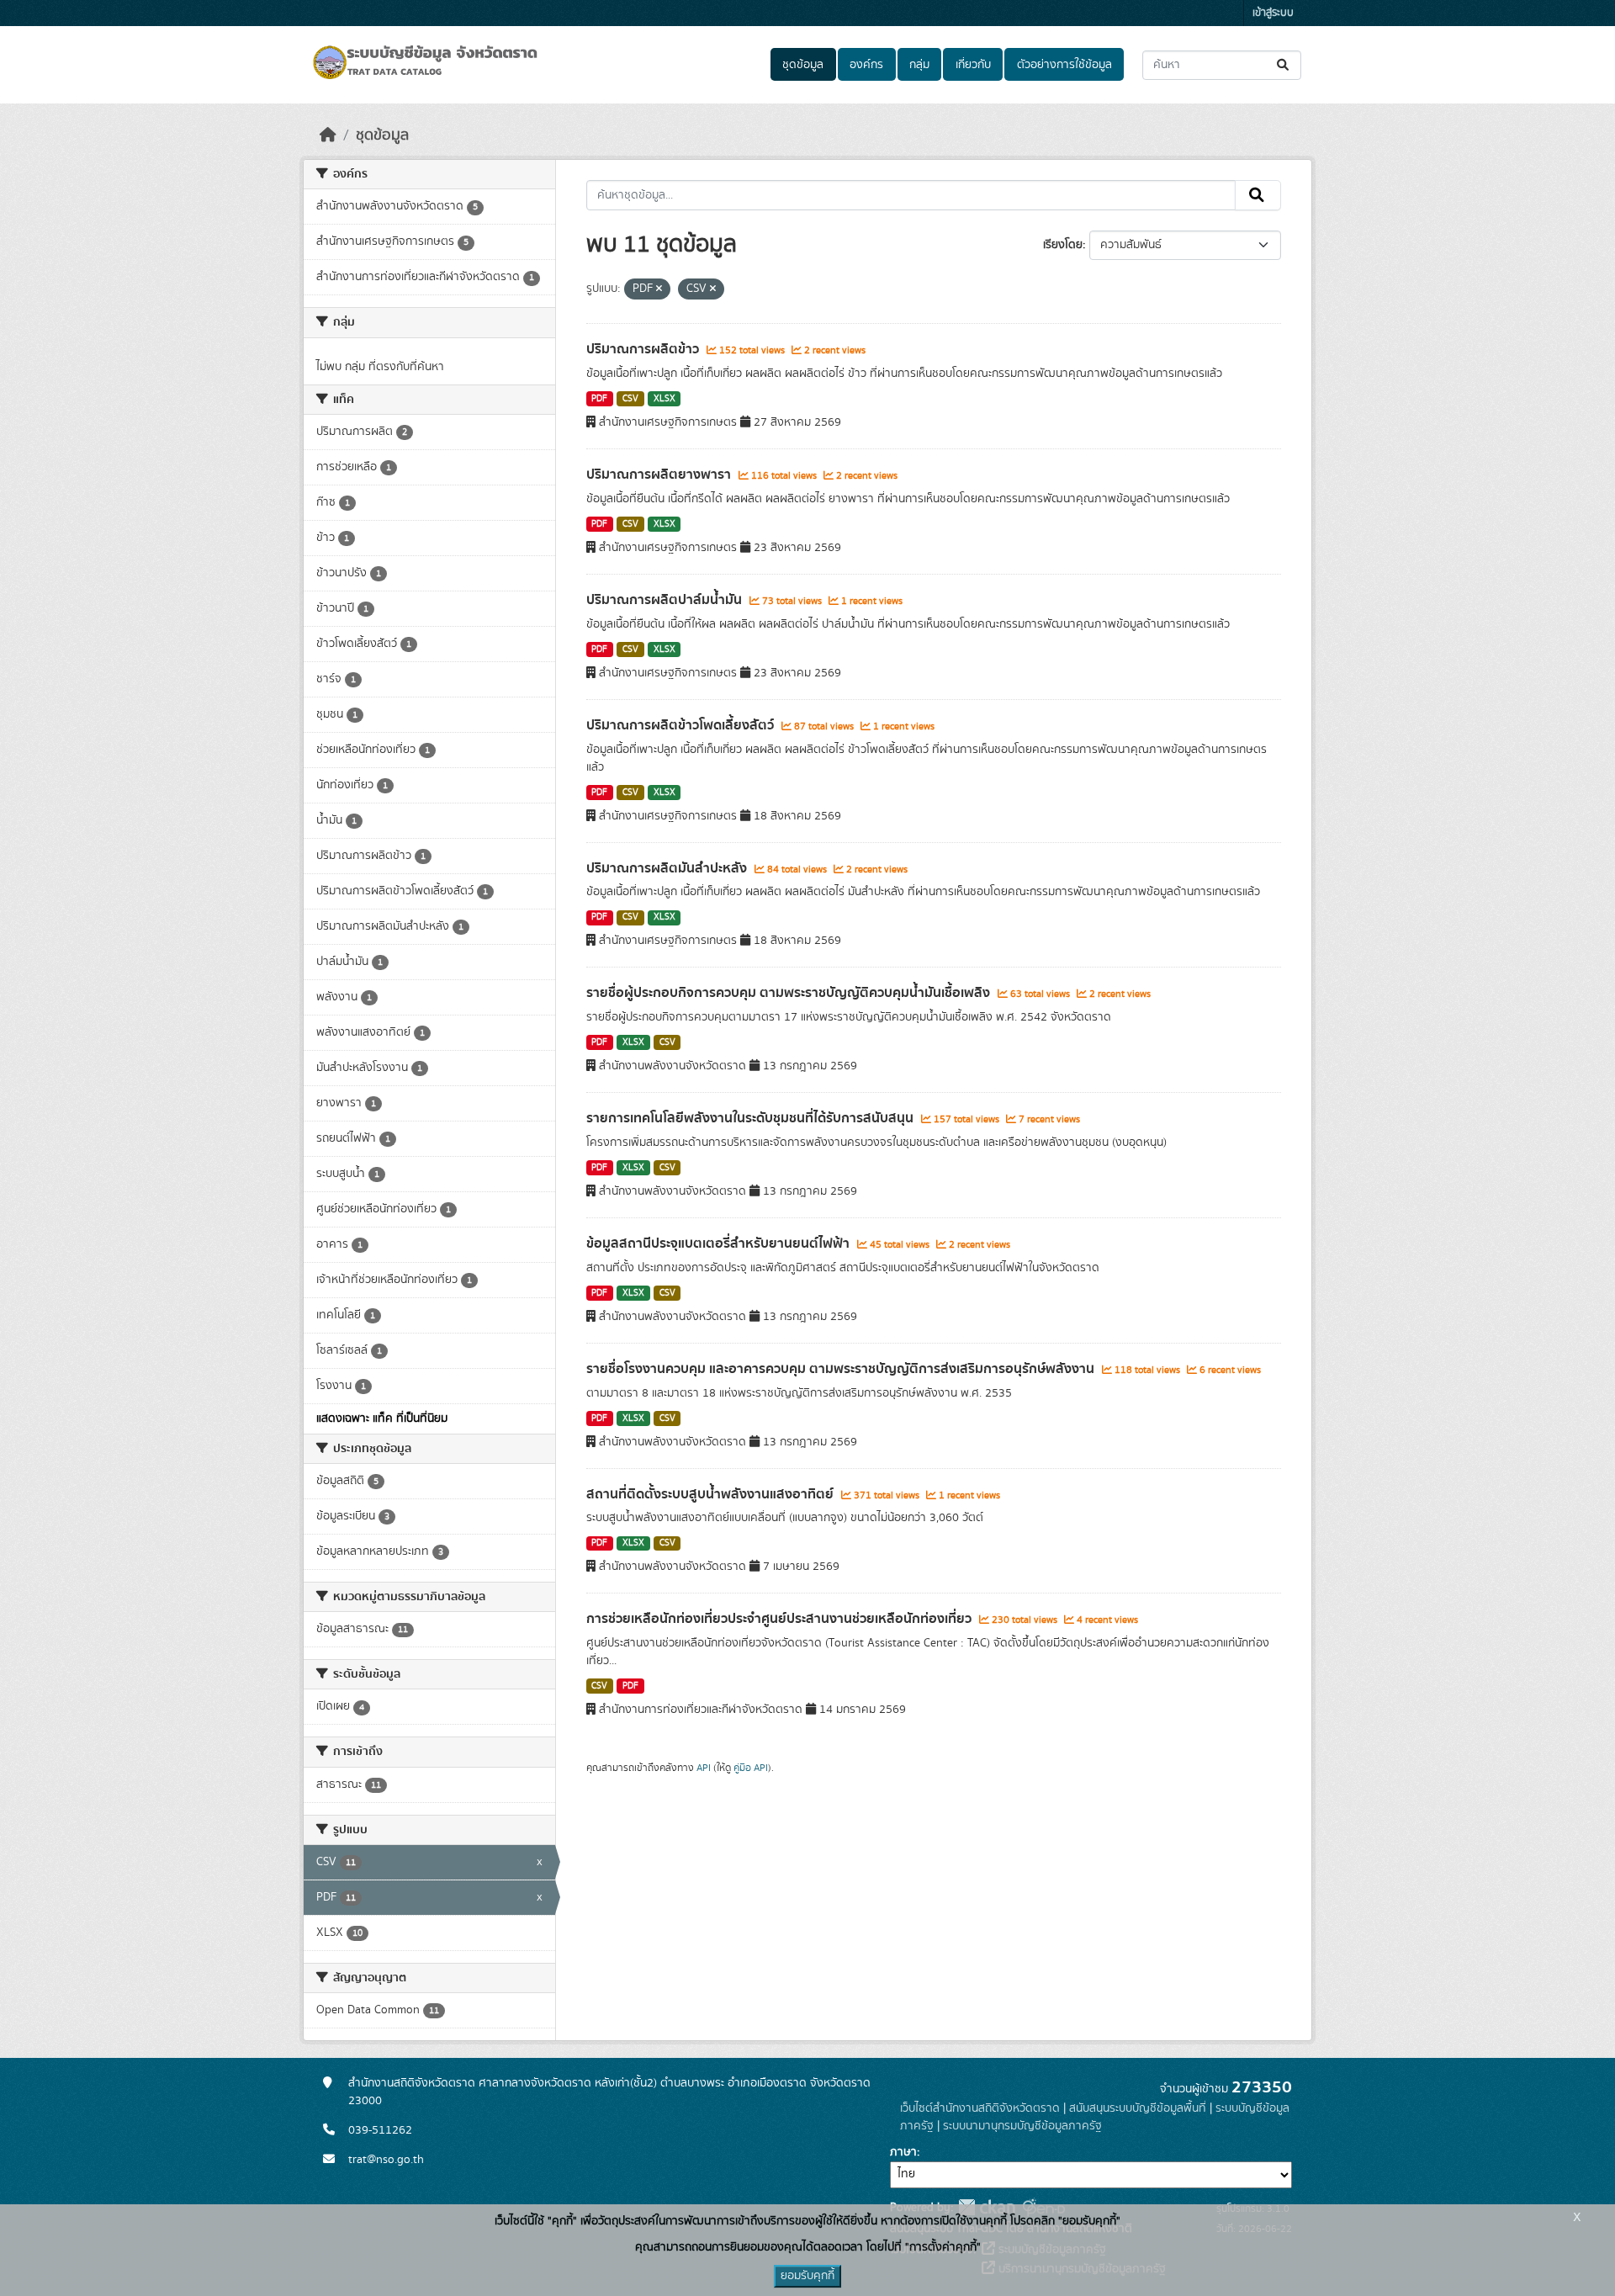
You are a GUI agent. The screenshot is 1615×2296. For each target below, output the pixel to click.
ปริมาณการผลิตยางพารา (660, 475)
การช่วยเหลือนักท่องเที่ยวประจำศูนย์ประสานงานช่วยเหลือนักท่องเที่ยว (781, 1619)
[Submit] (1284, 65)
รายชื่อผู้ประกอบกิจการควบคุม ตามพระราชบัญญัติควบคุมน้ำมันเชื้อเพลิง (790, 993)
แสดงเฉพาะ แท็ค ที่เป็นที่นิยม (382, 1418)
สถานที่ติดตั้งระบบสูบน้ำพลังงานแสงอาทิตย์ (712, 1494)
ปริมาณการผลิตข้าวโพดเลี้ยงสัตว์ (682, 725)
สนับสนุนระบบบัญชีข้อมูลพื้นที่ (1138, 2108)
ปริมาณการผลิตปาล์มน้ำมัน (666, 600)
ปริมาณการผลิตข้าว (644, 349)
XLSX (665, 399)
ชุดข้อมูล (803, 65)
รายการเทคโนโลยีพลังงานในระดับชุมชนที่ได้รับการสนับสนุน (752, 1118)
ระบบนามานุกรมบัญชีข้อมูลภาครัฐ (1022, 2126)
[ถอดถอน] (659, 289)
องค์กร (866, 65)
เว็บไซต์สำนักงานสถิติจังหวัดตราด (980, 2108)
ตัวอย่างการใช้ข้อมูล (1064, 65)
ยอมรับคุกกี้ (807, 2276)
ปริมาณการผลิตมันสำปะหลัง (668, 868)
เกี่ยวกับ (973, 65)
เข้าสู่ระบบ (1273, 13)
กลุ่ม (919, 65)
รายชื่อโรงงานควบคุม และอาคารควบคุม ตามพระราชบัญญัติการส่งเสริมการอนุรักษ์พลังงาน (842, 1369)
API (704, 1768)
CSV (630, 399)
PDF (599, 399)
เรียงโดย (1063, 245)
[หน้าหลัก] (328, 135)
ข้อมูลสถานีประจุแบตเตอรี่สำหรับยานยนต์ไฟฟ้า (720, 1243)
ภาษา (903, 2152)
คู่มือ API (751, 1768)
